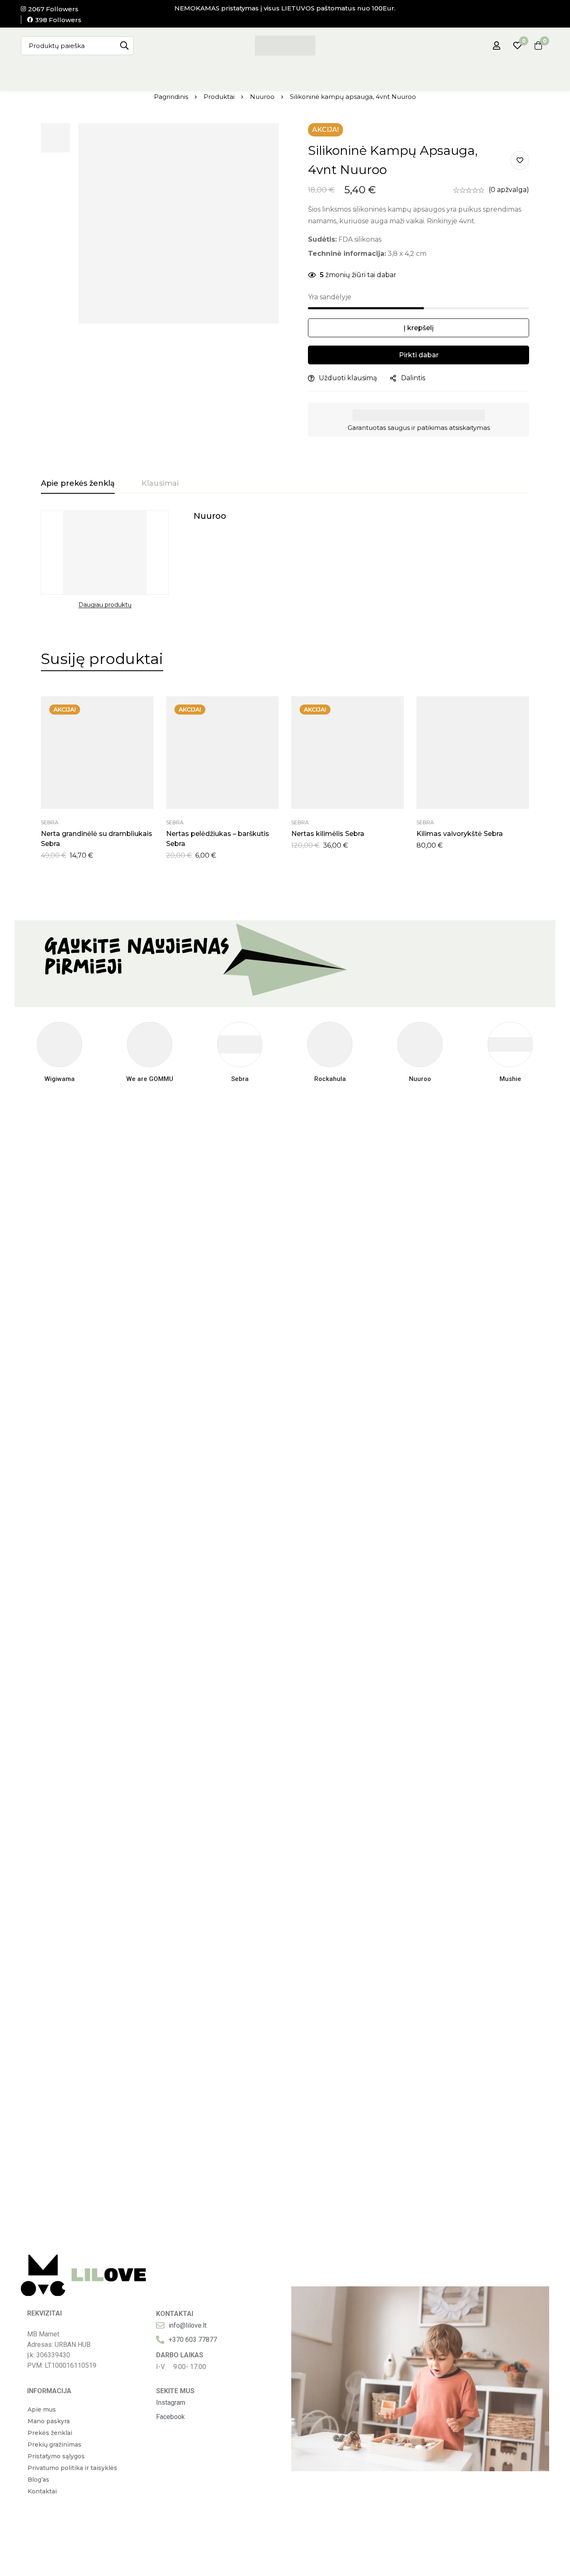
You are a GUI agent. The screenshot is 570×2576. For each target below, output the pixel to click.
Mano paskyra (49, 2421)
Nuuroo (262, 97)
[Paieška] (124, 46)
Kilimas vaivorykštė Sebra (460, 834)
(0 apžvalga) (509, 190)
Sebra (50, 822)
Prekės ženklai (50, 2433)
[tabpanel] (285, 560)
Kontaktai (42, 2491)
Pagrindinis (171, 97)
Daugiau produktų (105, 605)
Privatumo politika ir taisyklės (72, 2468)
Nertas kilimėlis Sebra (328, 834)
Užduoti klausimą (348, 378)
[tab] (78, 484)
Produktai (219, 97)
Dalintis (413, 378)
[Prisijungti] (497, 45)
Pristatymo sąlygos (56, 2456)
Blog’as (38, 2480)
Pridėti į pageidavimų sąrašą (520, 160)
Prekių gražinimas (54, 2445)
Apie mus (42, 2409)
